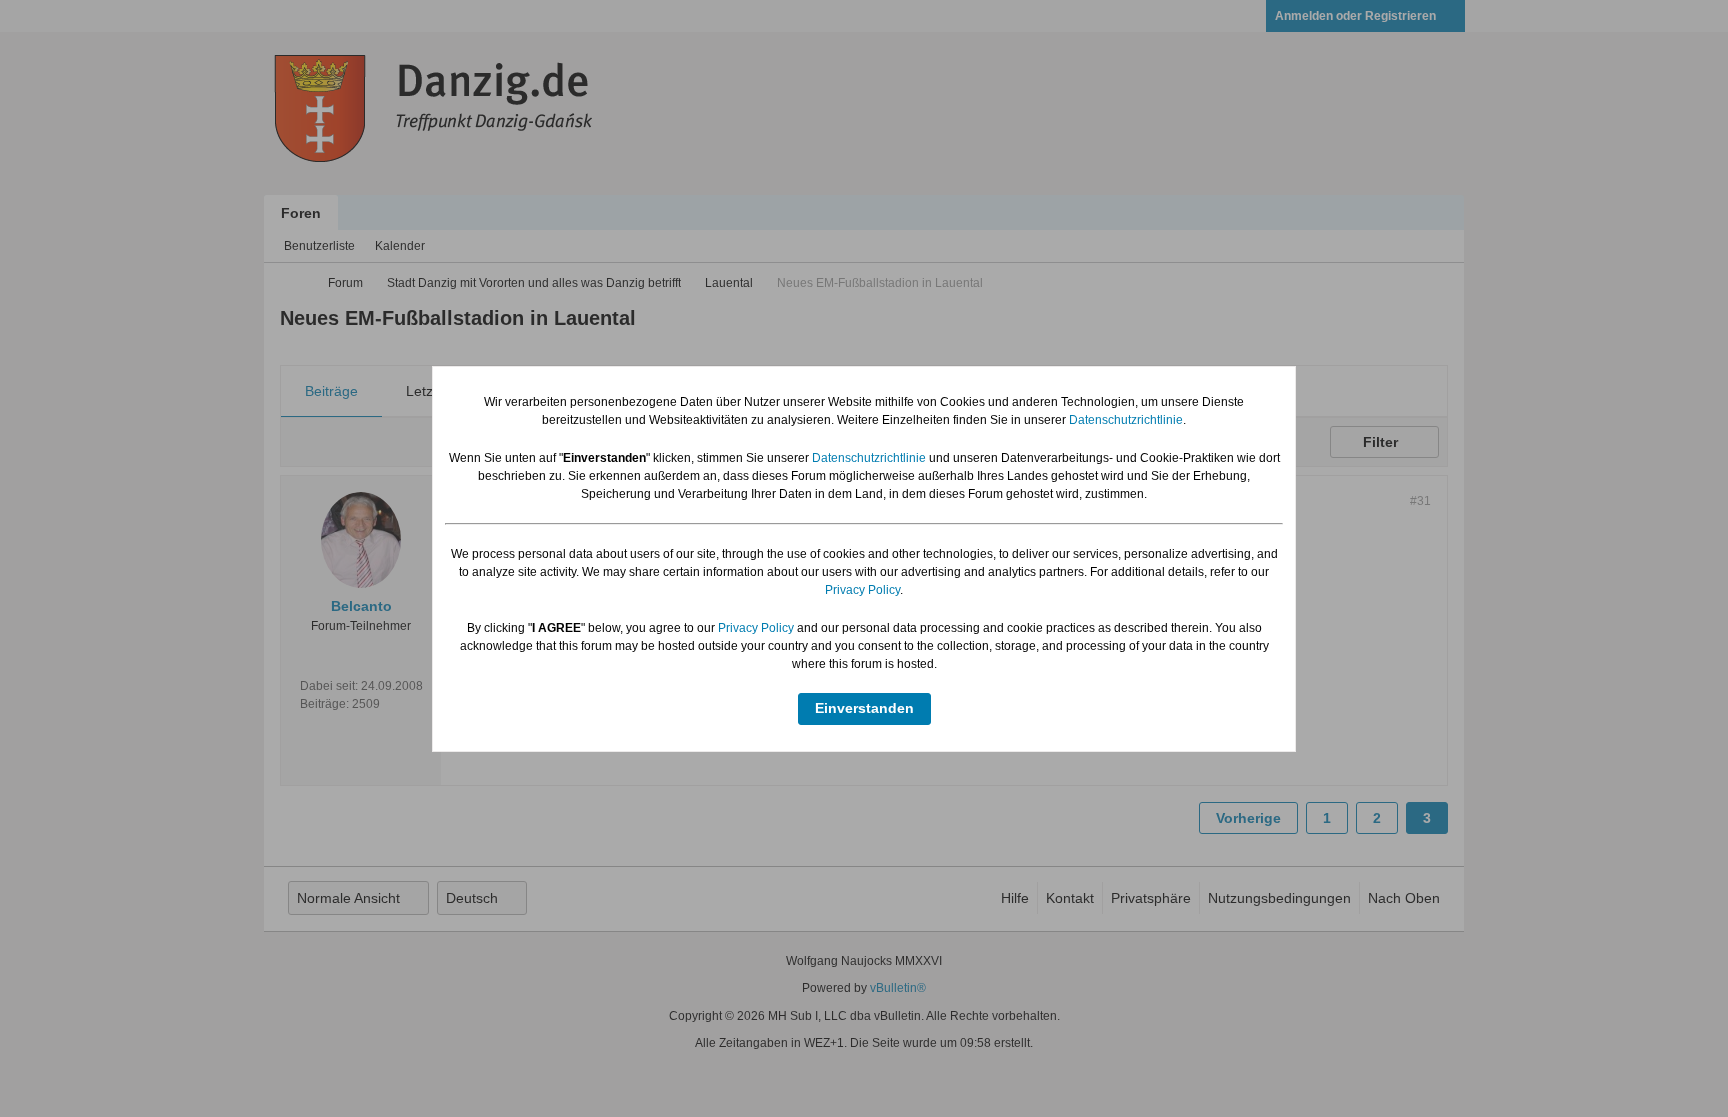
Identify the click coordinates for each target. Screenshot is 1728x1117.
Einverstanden (864, 708)
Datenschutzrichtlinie (1126, 420)
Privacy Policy (862, 590)
